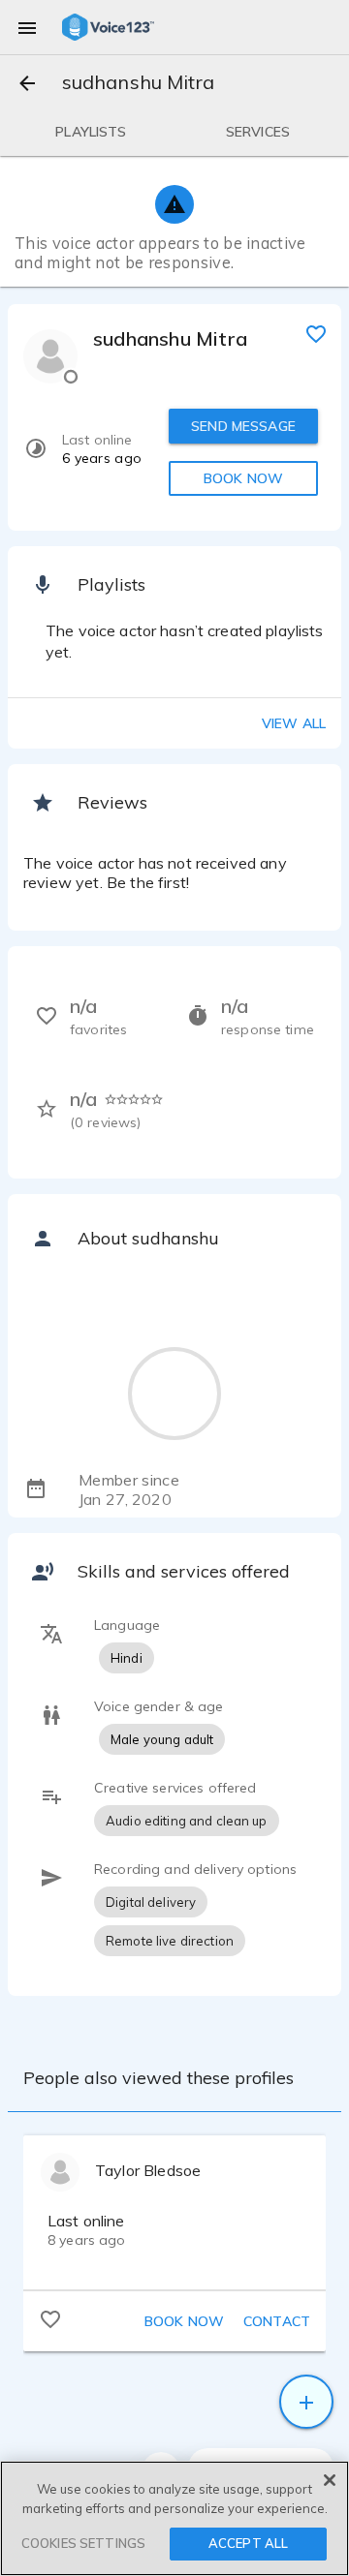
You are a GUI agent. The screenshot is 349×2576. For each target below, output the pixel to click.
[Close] (330, 2480)
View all (294, 723)
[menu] (27, 27)
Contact (277, 2321)
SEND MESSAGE (243, 426)
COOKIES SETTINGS (83, 2543)
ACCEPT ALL (248, 2543)
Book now (184, 2321)
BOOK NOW (243, 478)
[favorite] (316, 333)
